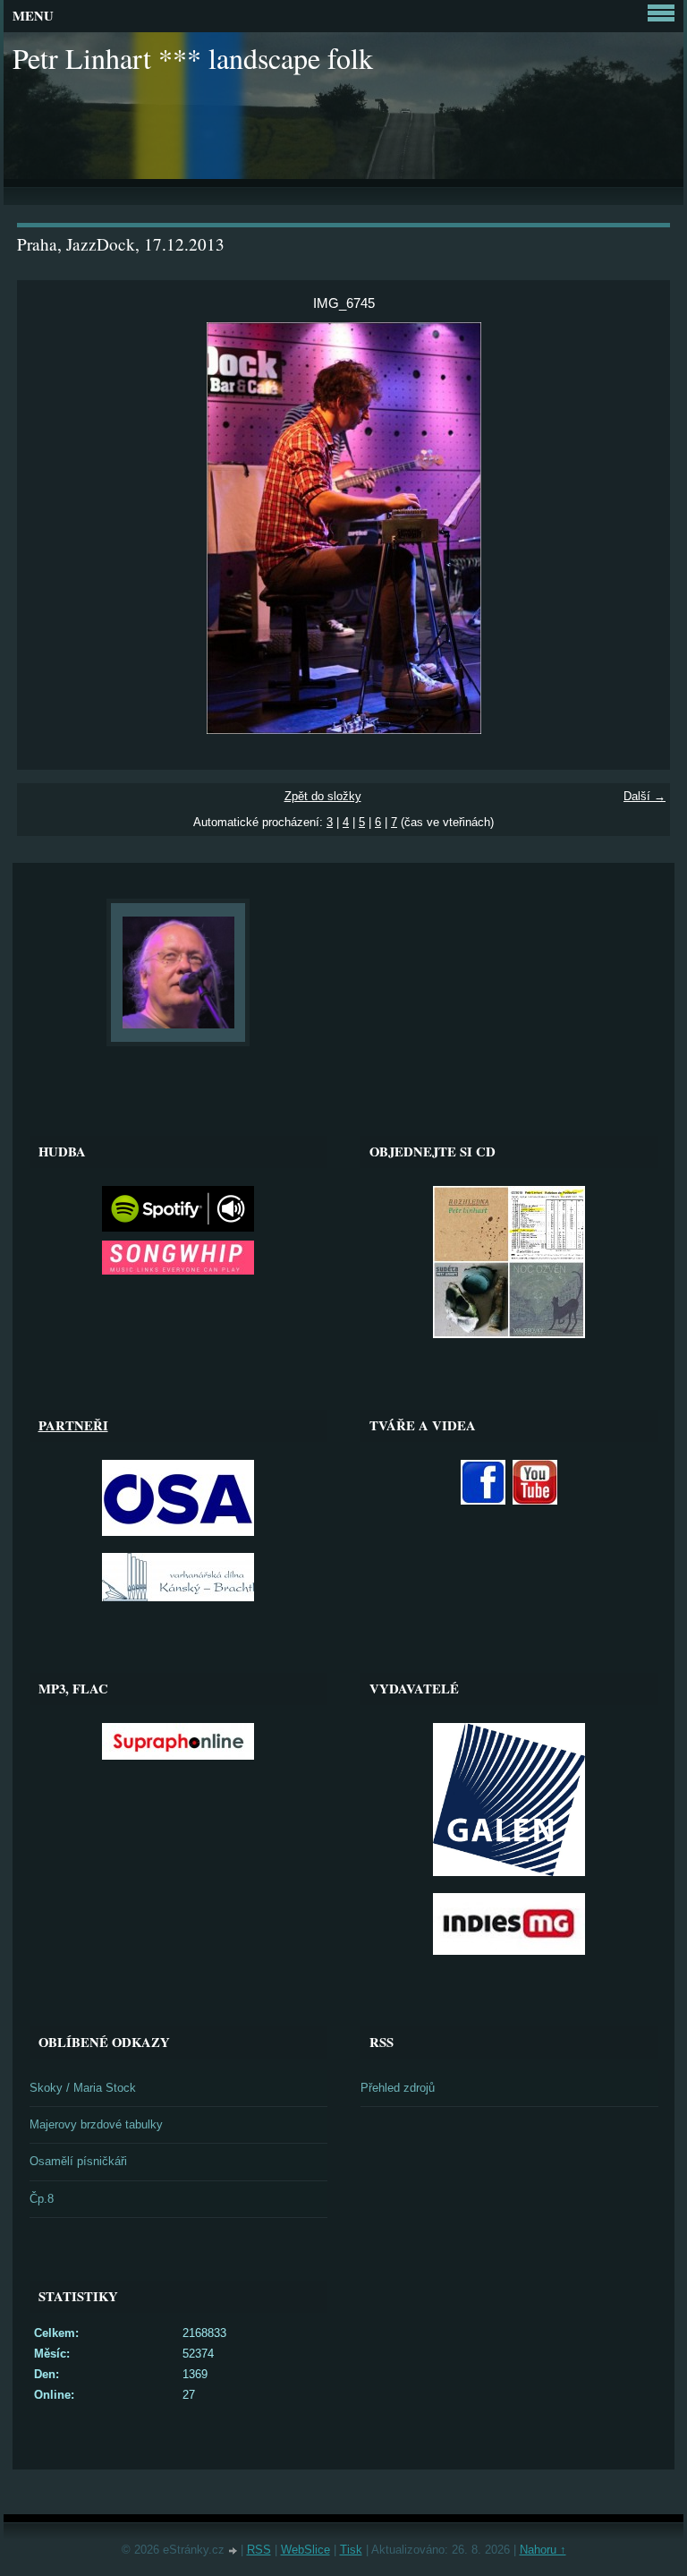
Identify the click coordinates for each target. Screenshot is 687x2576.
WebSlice (305, 2550)
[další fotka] (641, 528)
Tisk (351, 2550)
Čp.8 (42, 2199)
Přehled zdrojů (398, 2088)
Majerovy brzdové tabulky (96, 2124)
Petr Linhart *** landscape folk (193, 58)
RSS (259, 2550)
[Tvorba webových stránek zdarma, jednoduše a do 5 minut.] (234, 2551)
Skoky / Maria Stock (83, 2088)
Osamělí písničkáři (78, 2161)
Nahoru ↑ (543, 2550)
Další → (645, 796)
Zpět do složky (323, 796)
